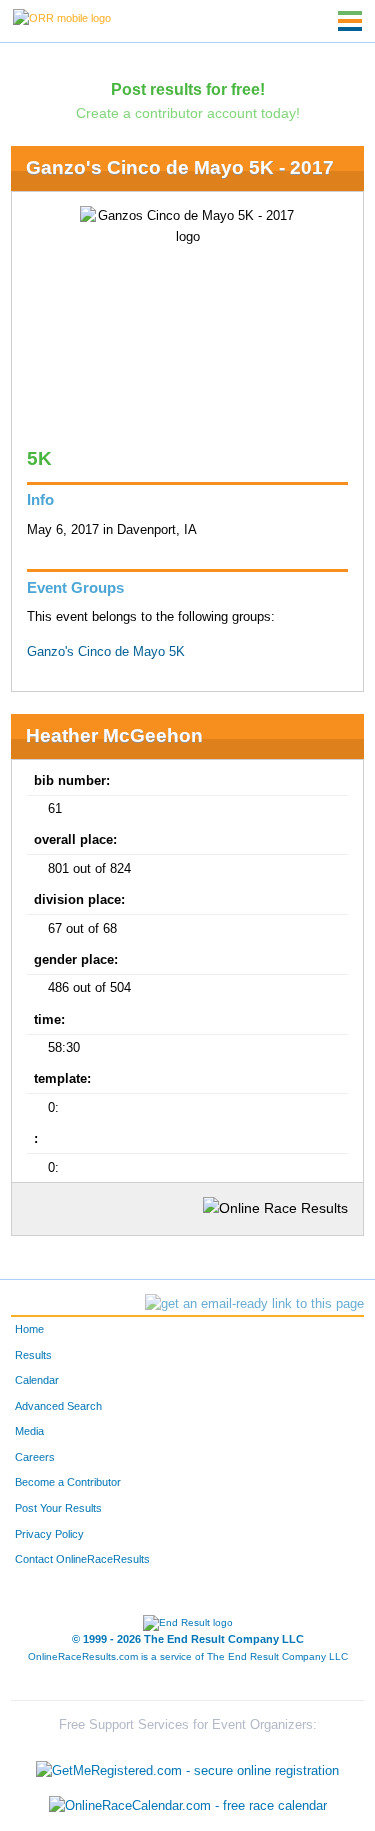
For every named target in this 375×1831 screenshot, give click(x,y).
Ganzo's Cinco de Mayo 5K (106, 652)
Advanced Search (58, 1406)
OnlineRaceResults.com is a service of (188, 1656)
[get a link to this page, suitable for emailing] (254, 1304)
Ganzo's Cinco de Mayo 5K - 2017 (180, 167)
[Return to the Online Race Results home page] (62, 17)
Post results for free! (188, 89)
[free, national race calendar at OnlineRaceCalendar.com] (188, 1806)
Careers (35, 1457)
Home (29, 1329)
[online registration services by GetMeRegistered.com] (187, 1765)
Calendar (37, 1380)
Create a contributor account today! (188, 113)
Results (33, 1355)
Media (29, 1431)
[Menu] (350, 21)
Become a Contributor (68, 1482)
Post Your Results (58, 1508)
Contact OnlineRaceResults (82, 1559)
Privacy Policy (49, 1534)
